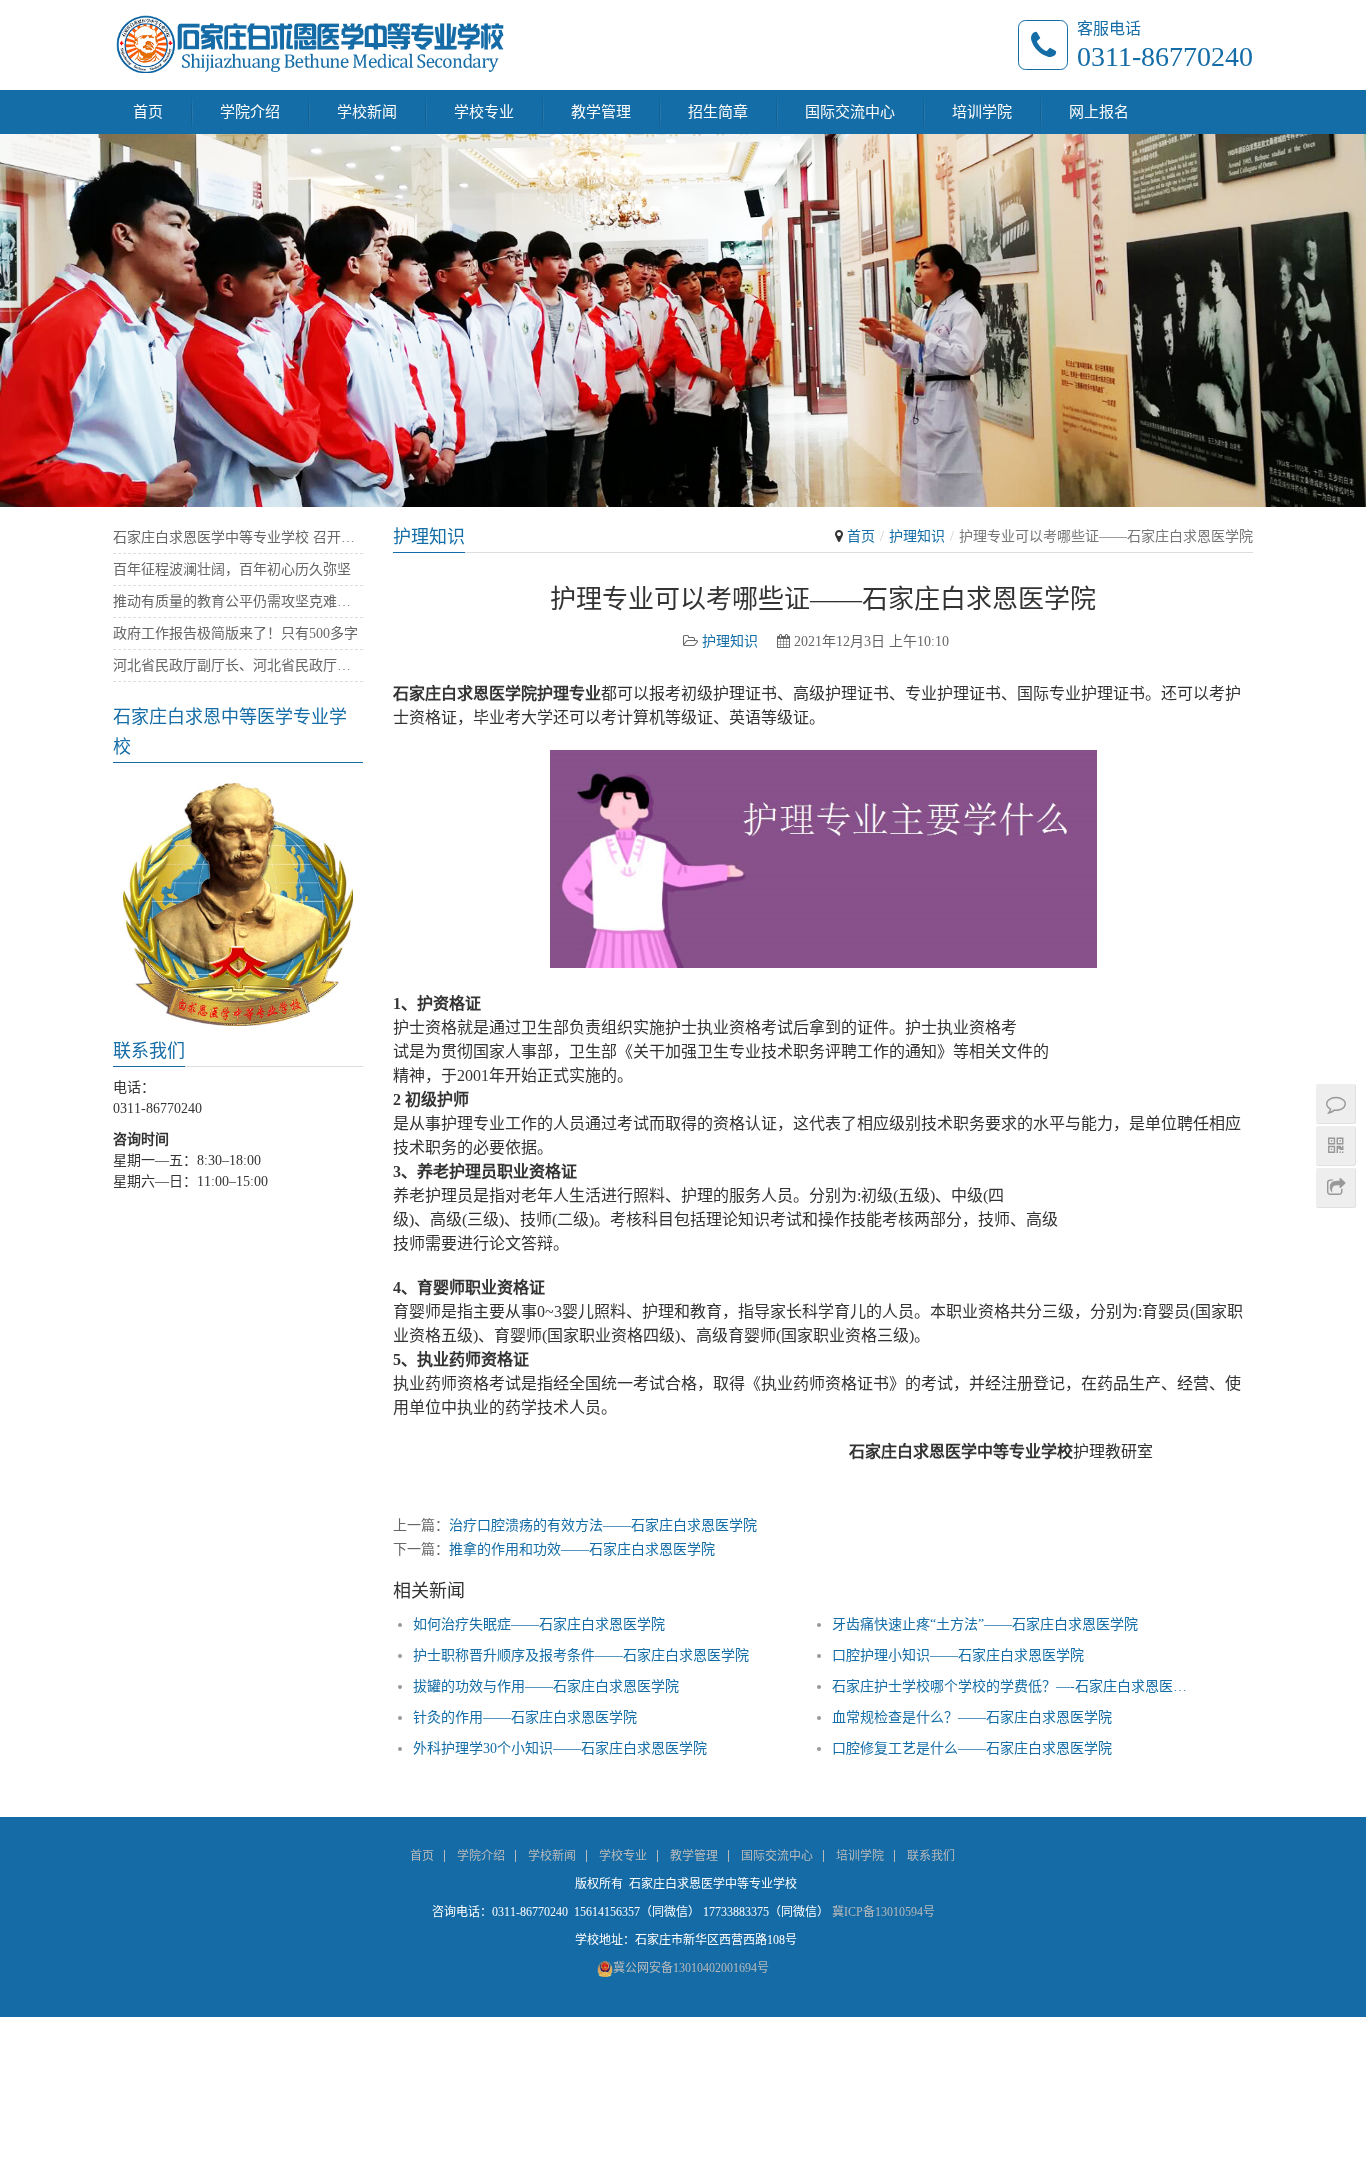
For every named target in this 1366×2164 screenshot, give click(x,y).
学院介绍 (250, 112)
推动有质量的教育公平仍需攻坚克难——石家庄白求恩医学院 (238, 601)
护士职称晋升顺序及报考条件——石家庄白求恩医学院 (581, 1655)
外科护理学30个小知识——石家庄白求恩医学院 (560, 1748)
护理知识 (917, 536)
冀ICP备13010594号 (883, 1912)
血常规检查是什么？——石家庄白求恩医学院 (972, 1717)
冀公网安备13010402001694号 (691, 1968)
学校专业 (484, 112)
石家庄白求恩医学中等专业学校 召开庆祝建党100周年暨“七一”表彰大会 (238, 537)
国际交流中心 (850, 112)
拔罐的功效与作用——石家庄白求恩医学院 (546, 1686)
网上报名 (1099, 112)
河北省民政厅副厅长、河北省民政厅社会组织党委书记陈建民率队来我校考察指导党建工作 (238, 665)
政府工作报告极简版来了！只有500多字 (235, 633)
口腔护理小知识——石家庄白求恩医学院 (958, 1655)
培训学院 (982, 112)
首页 (148, 112)
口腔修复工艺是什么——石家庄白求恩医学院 (972, 1748)
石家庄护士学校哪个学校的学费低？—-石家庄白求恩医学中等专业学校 (1016, 1686)
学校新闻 (367, 112)
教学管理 (601, 112)
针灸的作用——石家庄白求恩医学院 (525, 1717)
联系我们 (931, 1856)
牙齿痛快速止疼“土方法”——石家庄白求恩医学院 (985, 1624)
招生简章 (718, 112)
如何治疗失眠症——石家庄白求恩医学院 (539, 1624)
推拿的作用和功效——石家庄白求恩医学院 (582, 1549)
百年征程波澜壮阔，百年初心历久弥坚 (232, 569)
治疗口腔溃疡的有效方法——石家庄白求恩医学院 (603, 1525)
